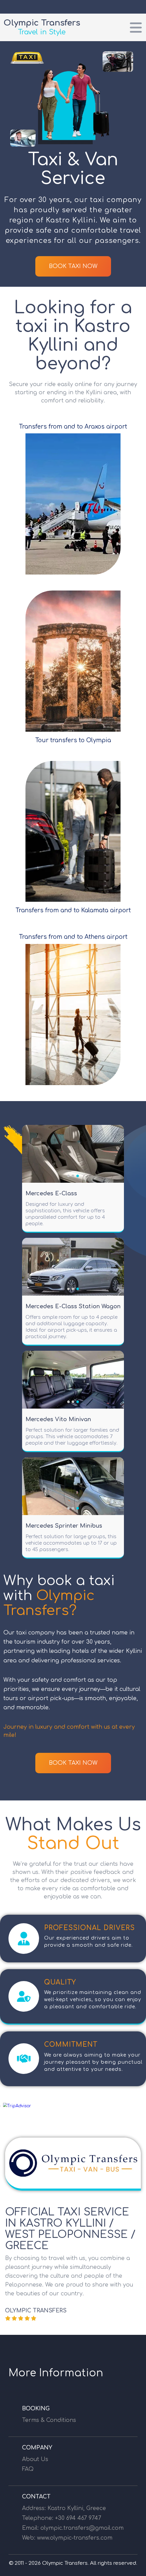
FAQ (28, 2469)
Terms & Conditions (49, 2420)
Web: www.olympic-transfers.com (67, 2538)
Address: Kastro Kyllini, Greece (64, 2508)
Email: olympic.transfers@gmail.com (73, 2528)
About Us (35, 2459)
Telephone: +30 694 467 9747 (62, 2518)
